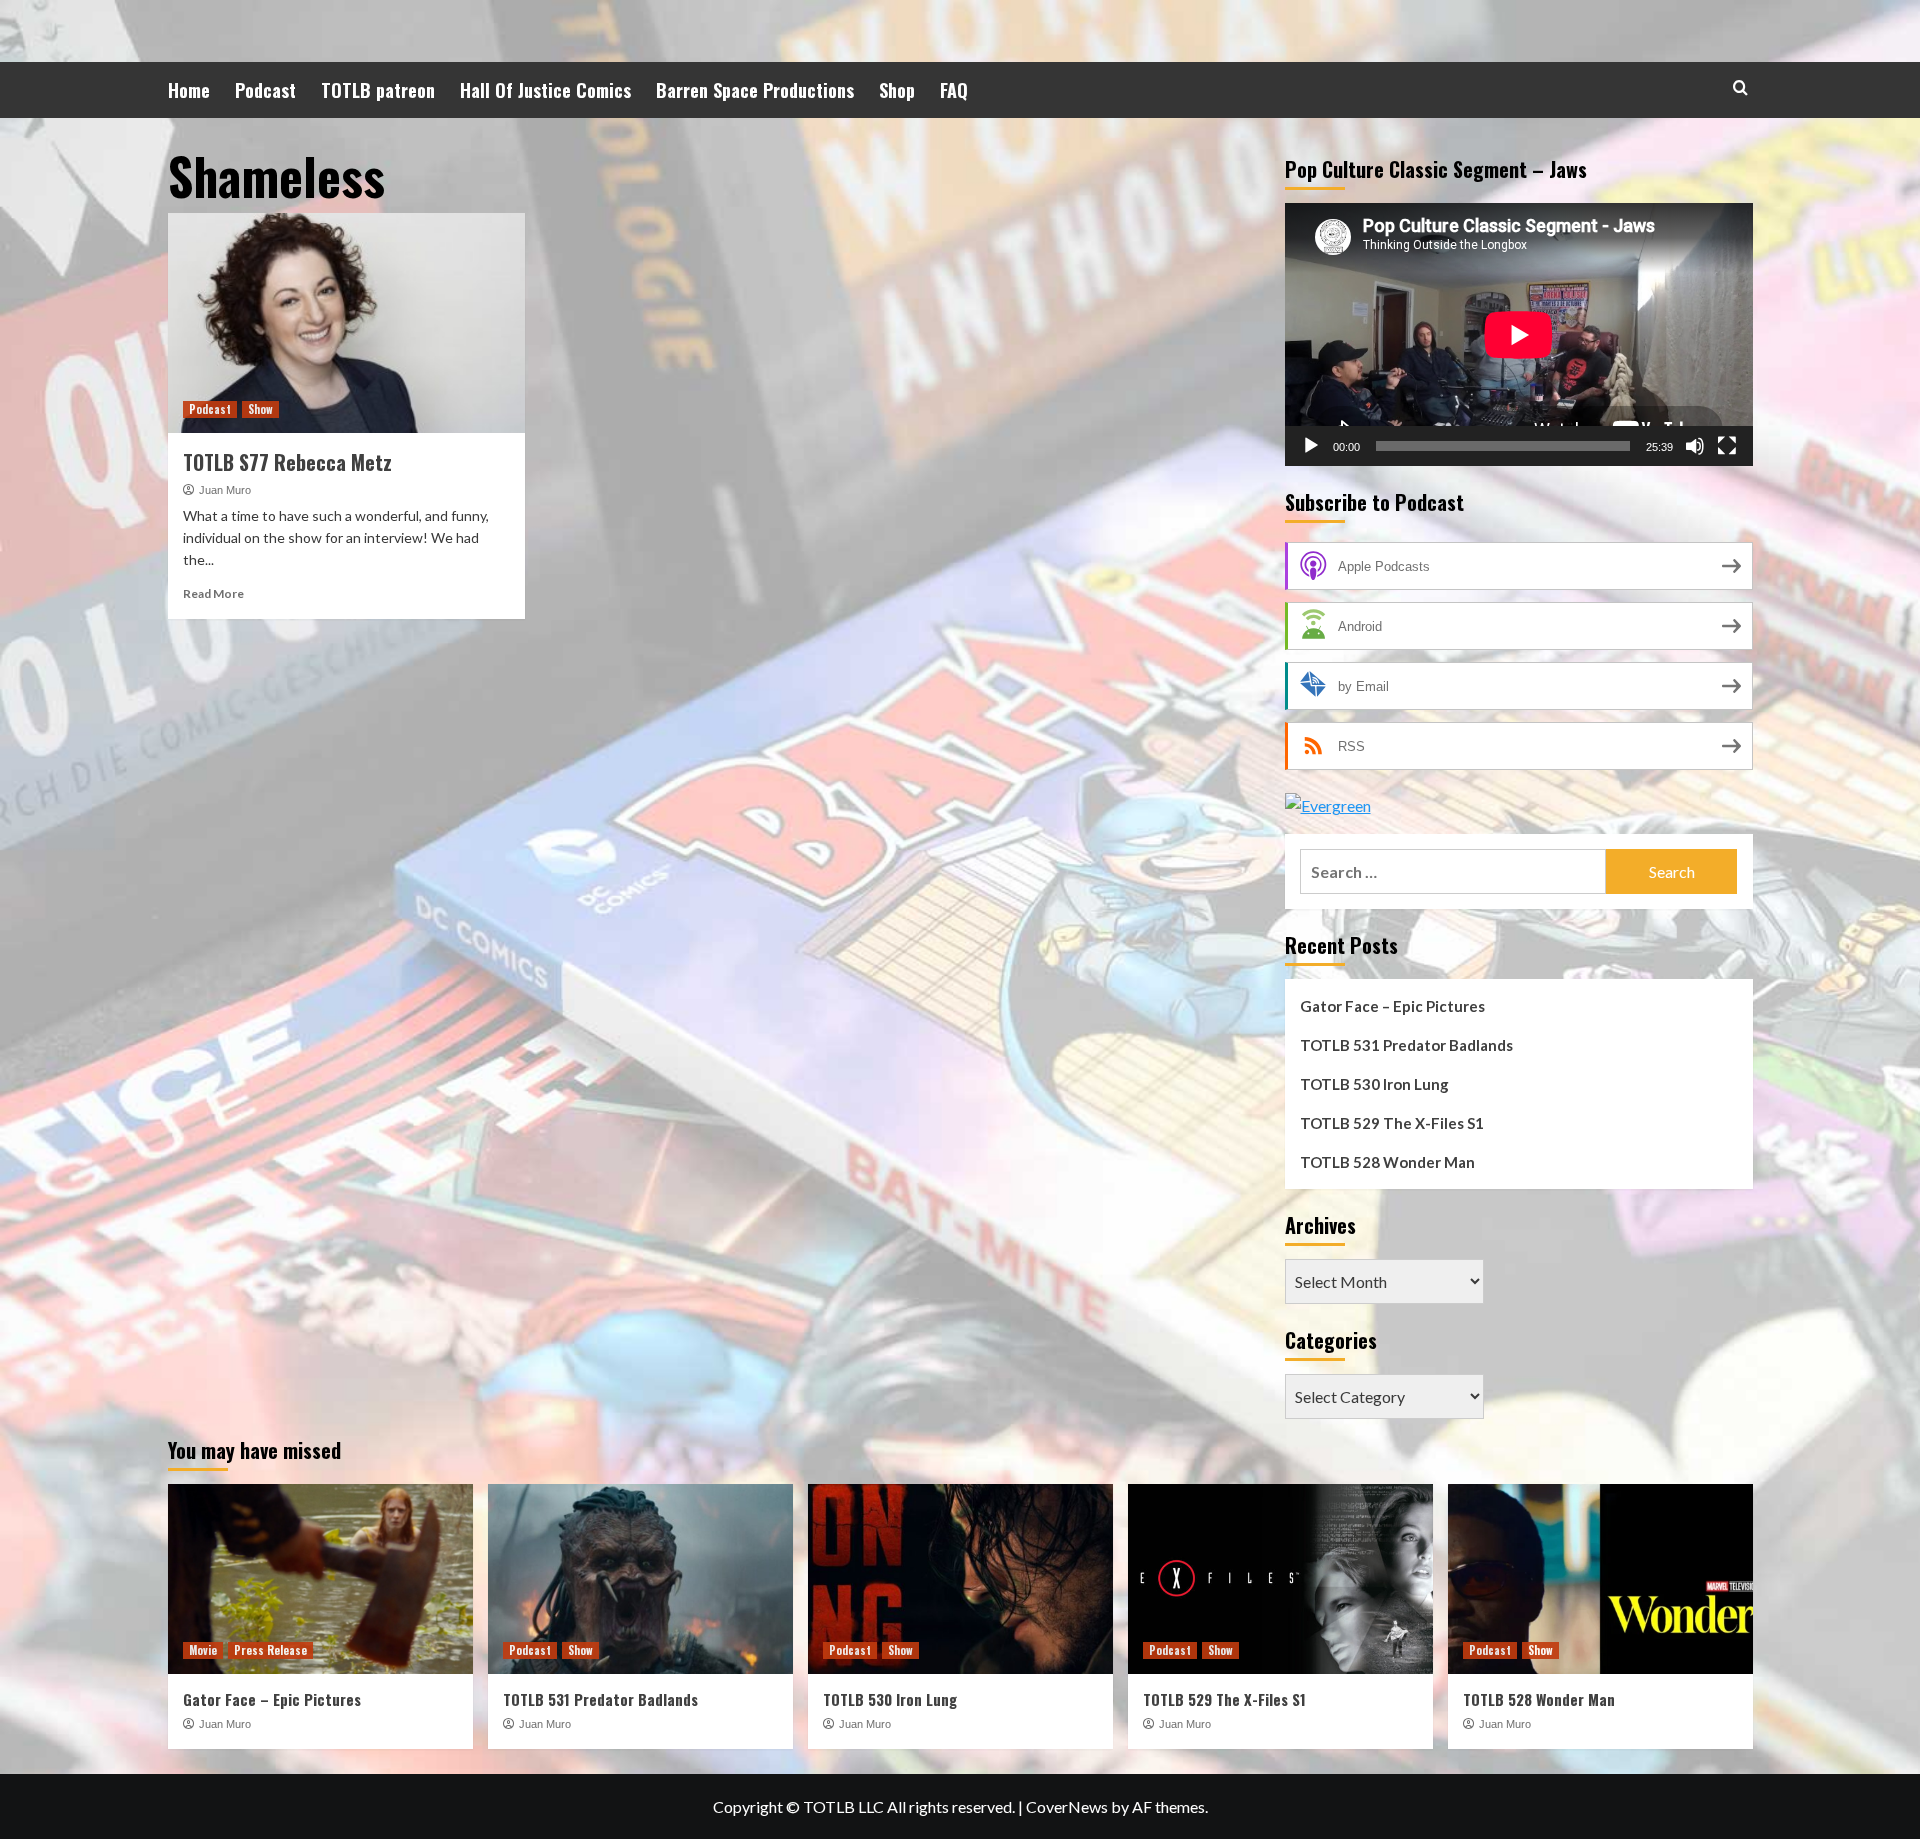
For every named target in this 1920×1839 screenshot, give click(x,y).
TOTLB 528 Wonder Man (1387, 1162)
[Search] (1740, 87)
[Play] (1311, 446)
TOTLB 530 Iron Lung (1374, 1084)
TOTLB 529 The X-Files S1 (1392, 1123)
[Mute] (1695, 446)
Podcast (265, 90)
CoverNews (1067, 1806)
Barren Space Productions (755, 90)
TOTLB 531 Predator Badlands (1406, 1045)
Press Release (270, 1650)
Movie (203, 1650)
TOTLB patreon (378, 90)
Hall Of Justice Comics (545, 90)
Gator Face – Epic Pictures (1392, 1006)
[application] (1519, 334)
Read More (213, 593)
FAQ (954, 90)
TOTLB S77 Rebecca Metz (287, 462)
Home (189, 90)
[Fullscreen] (1727, 446)
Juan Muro (225, 490)
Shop (897, 90)
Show (260, 409)
